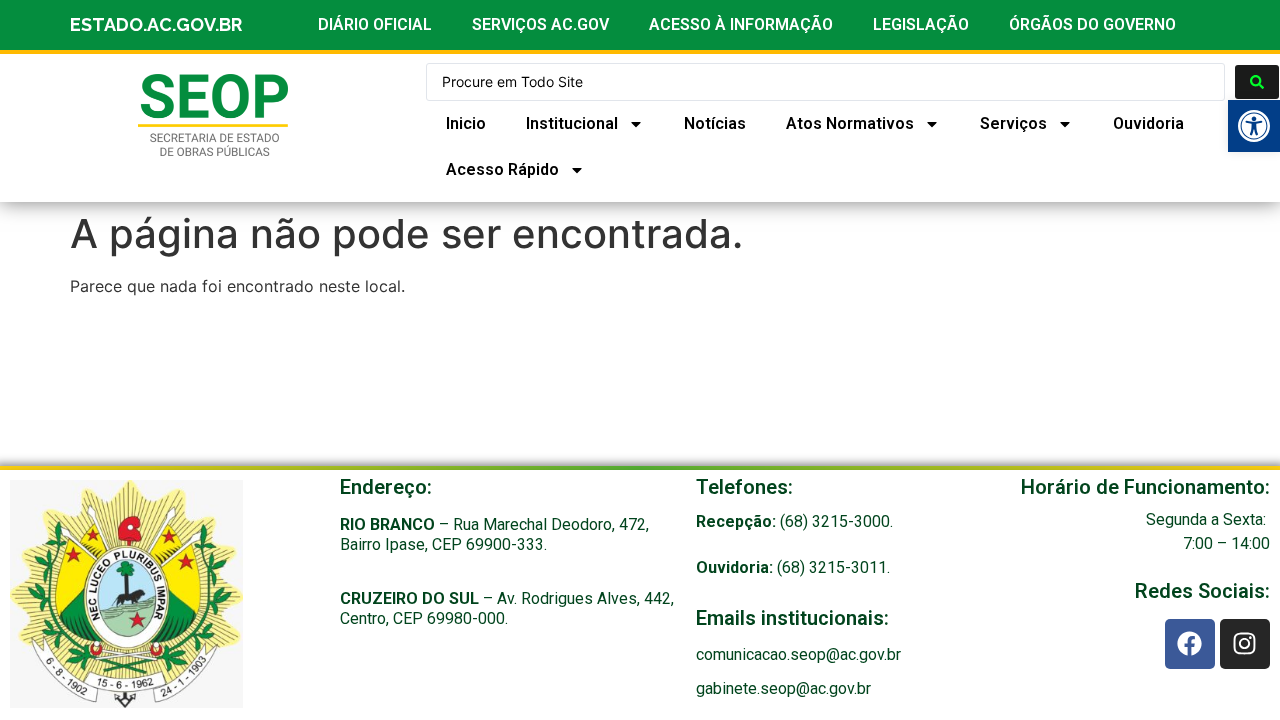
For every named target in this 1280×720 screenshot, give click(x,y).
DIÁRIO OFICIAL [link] (375, 24)
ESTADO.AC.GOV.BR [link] (156, 24)
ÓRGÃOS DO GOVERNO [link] (1092, 24)
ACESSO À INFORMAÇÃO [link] (741, 24)
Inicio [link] (466, 123)
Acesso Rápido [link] (502, 169)
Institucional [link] (572, 123)
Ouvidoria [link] (1148, 123)
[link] (1254, 126)
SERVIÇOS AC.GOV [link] (540, 24)
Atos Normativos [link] (850, 123)
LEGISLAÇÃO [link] (921, 24)
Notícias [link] (715, 123)
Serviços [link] (1013, 123)
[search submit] (1257, 82)
